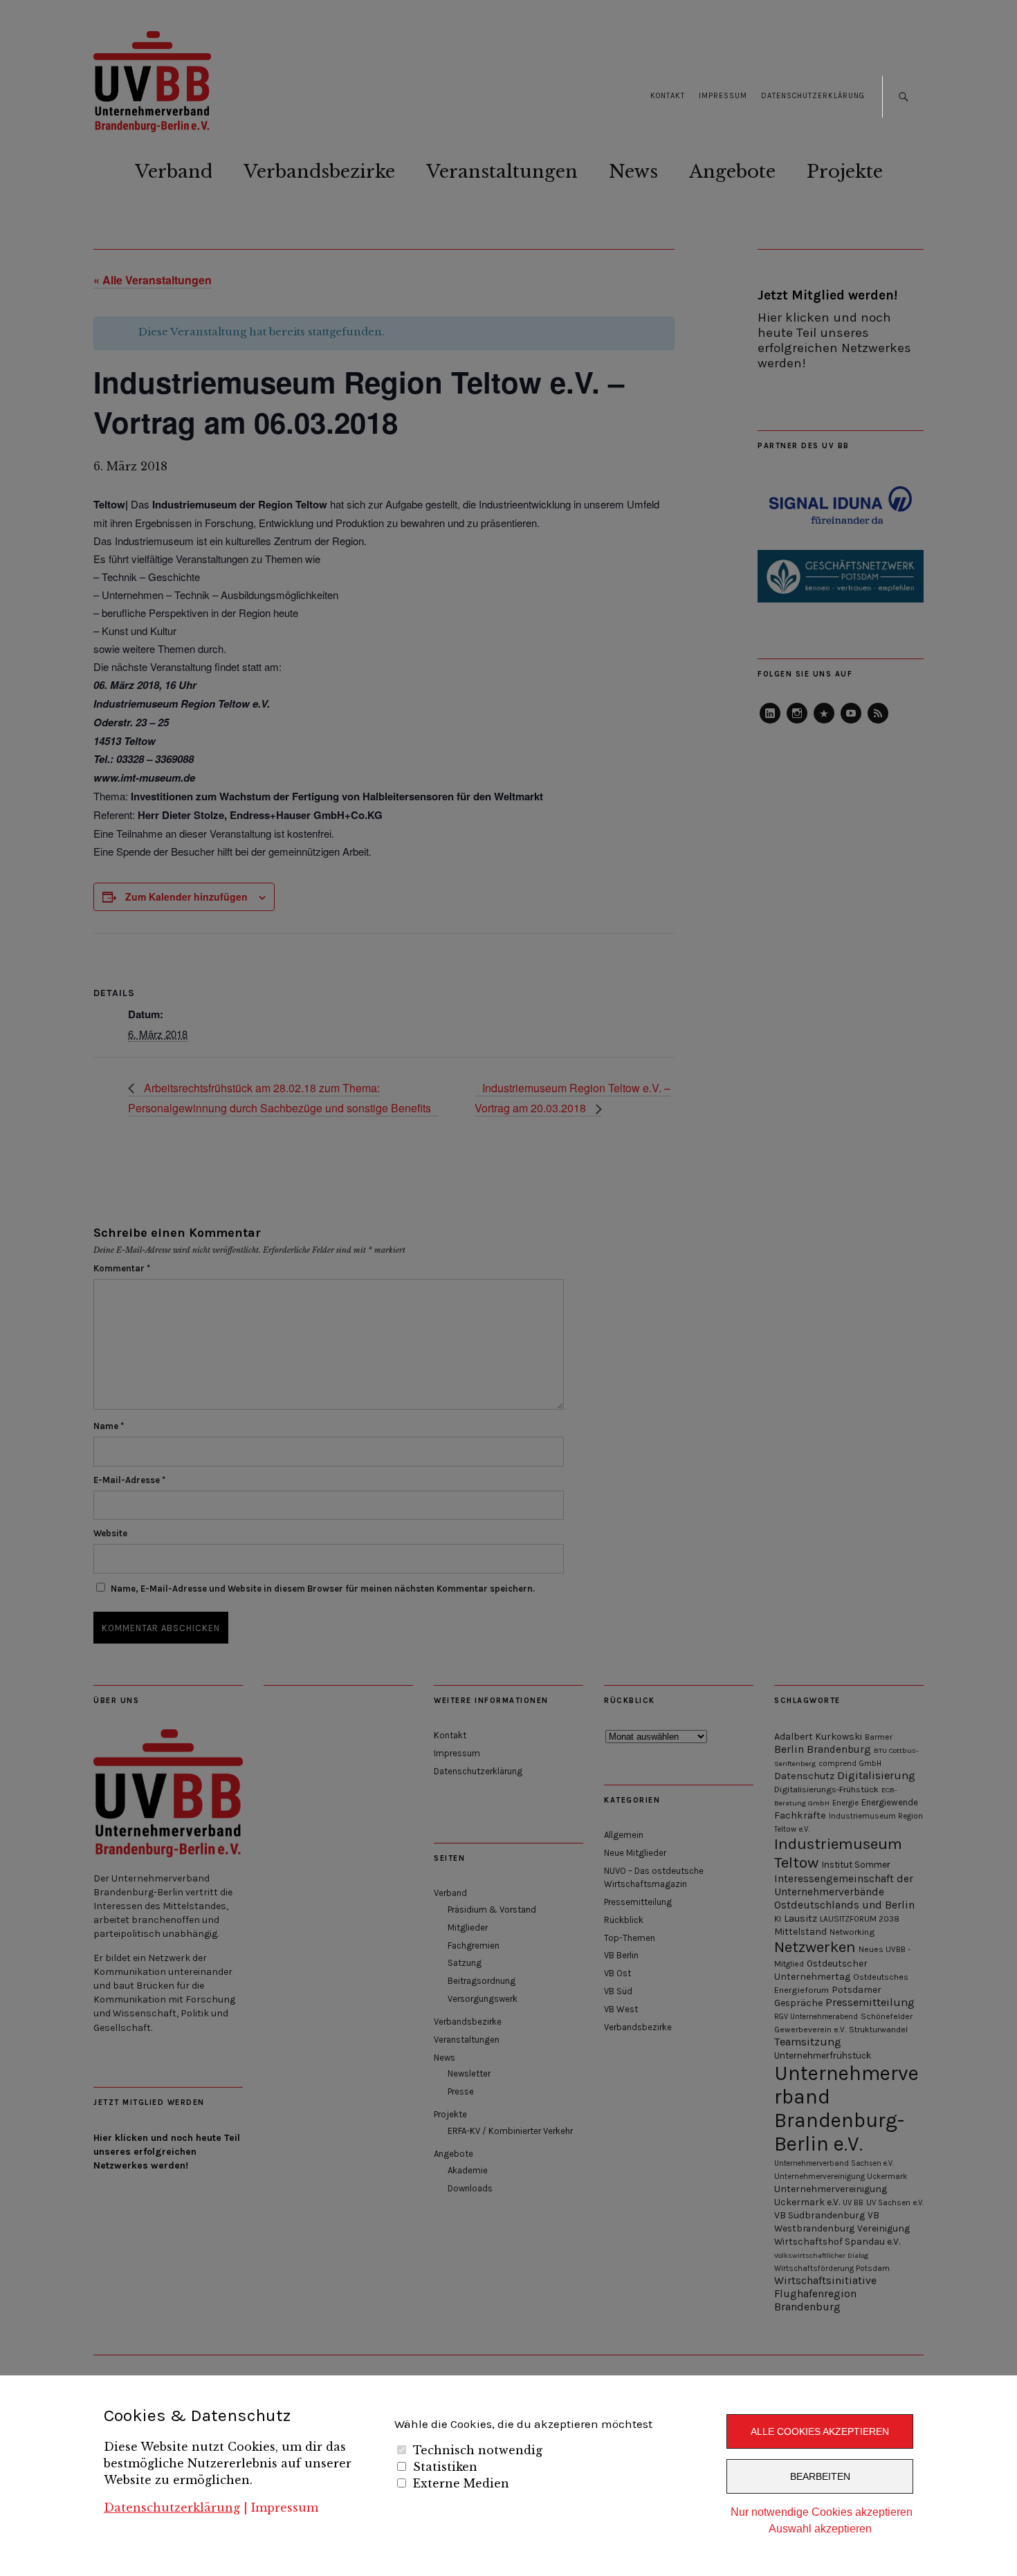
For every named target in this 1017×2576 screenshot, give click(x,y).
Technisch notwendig (478, 2450)
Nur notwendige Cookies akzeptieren (822, 2512)
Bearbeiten (820, 2476)
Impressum (285, 2508)
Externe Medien (461, 2483)
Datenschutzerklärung (172, 2508)
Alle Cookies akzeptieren (820, 2431)
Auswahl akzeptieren (820, 2529)
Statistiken (445, 2467)
